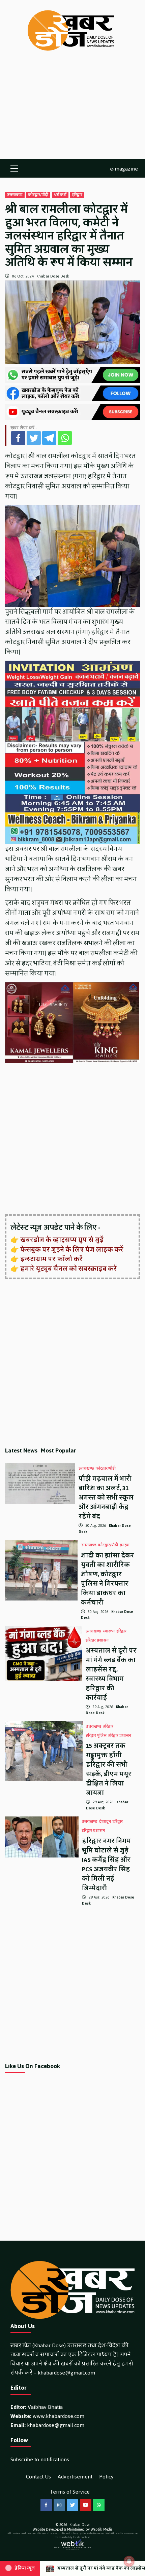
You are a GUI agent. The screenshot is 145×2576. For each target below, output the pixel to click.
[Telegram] (49, 438)
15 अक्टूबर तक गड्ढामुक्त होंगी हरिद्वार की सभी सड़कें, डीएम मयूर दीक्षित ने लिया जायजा (109, 1769)
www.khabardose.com (59, 2416)
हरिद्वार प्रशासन (97, 1641)
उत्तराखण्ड (15, 195)
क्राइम (125, 1545)
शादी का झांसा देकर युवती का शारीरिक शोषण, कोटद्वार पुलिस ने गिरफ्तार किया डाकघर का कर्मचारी (108, 1579)
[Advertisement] (72, 112)
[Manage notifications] (129, 2561)
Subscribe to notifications (40, 2459)
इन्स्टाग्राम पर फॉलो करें (51, 1259)
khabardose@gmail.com (66, 2373)
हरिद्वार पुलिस (96, 1736)
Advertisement (75, 2477)
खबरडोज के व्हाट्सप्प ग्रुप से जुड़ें (62, 1240)
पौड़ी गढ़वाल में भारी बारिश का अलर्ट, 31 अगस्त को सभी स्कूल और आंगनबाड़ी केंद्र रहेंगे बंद (106, 1498)
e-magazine (124, 168)
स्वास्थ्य (109, 1631)
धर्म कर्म (60, 195)
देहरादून (105, 1822)
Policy (106, 2477)
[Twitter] (34, 438)
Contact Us (38, 2477)
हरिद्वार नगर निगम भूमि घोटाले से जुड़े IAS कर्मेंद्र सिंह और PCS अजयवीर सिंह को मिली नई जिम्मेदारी (106, 1865)
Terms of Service (70, 2492)
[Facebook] (18, 438)
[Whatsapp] (65, 438)
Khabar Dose (79, 2525)
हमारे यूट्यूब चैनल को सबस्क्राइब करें (69, 1269)
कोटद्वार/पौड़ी (38, 195)
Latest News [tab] (21, 1450)
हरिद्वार (77, 195)
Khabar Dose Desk (53, 276)
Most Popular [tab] (59, 1450)
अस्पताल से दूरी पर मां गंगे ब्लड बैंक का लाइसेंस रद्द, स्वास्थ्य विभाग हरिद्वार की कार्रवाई (111, 1674)
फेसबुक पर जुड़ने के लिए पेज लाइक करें (72, 1250)
